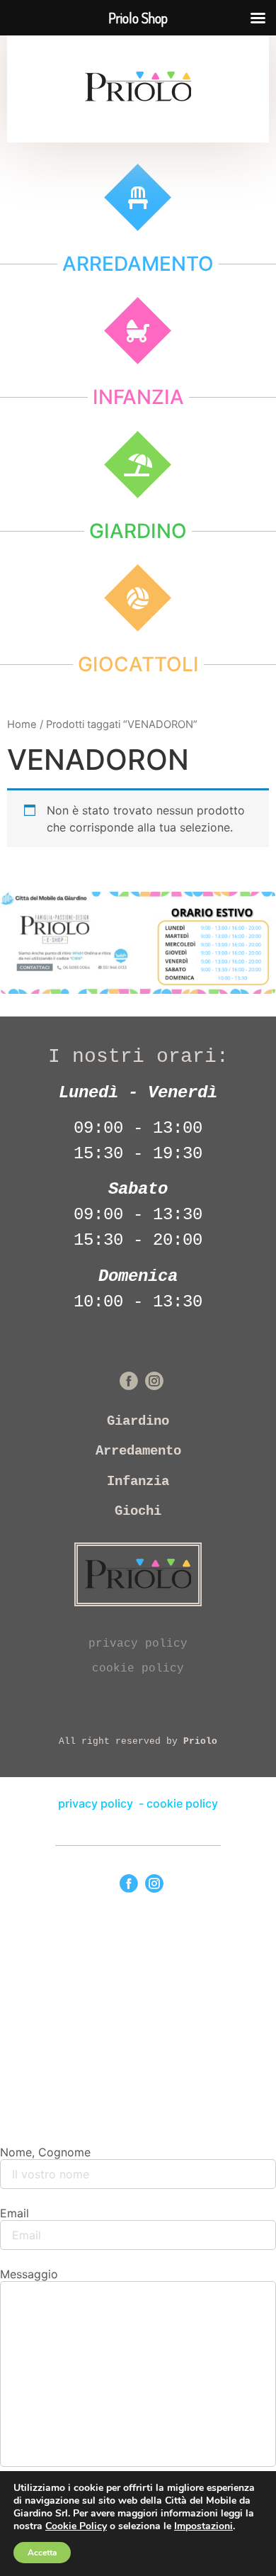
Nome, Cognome (45, 2152)
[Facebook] (129, 1883)
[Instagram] (154, 1883)
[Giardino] (138, 465)
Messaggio (29, 2274)
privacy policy (138, 1644)
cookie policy (138, 1669)
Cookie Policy (76, 2526)
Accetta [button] (42, 2553)
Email (15, 2213)
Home (22, 724)
